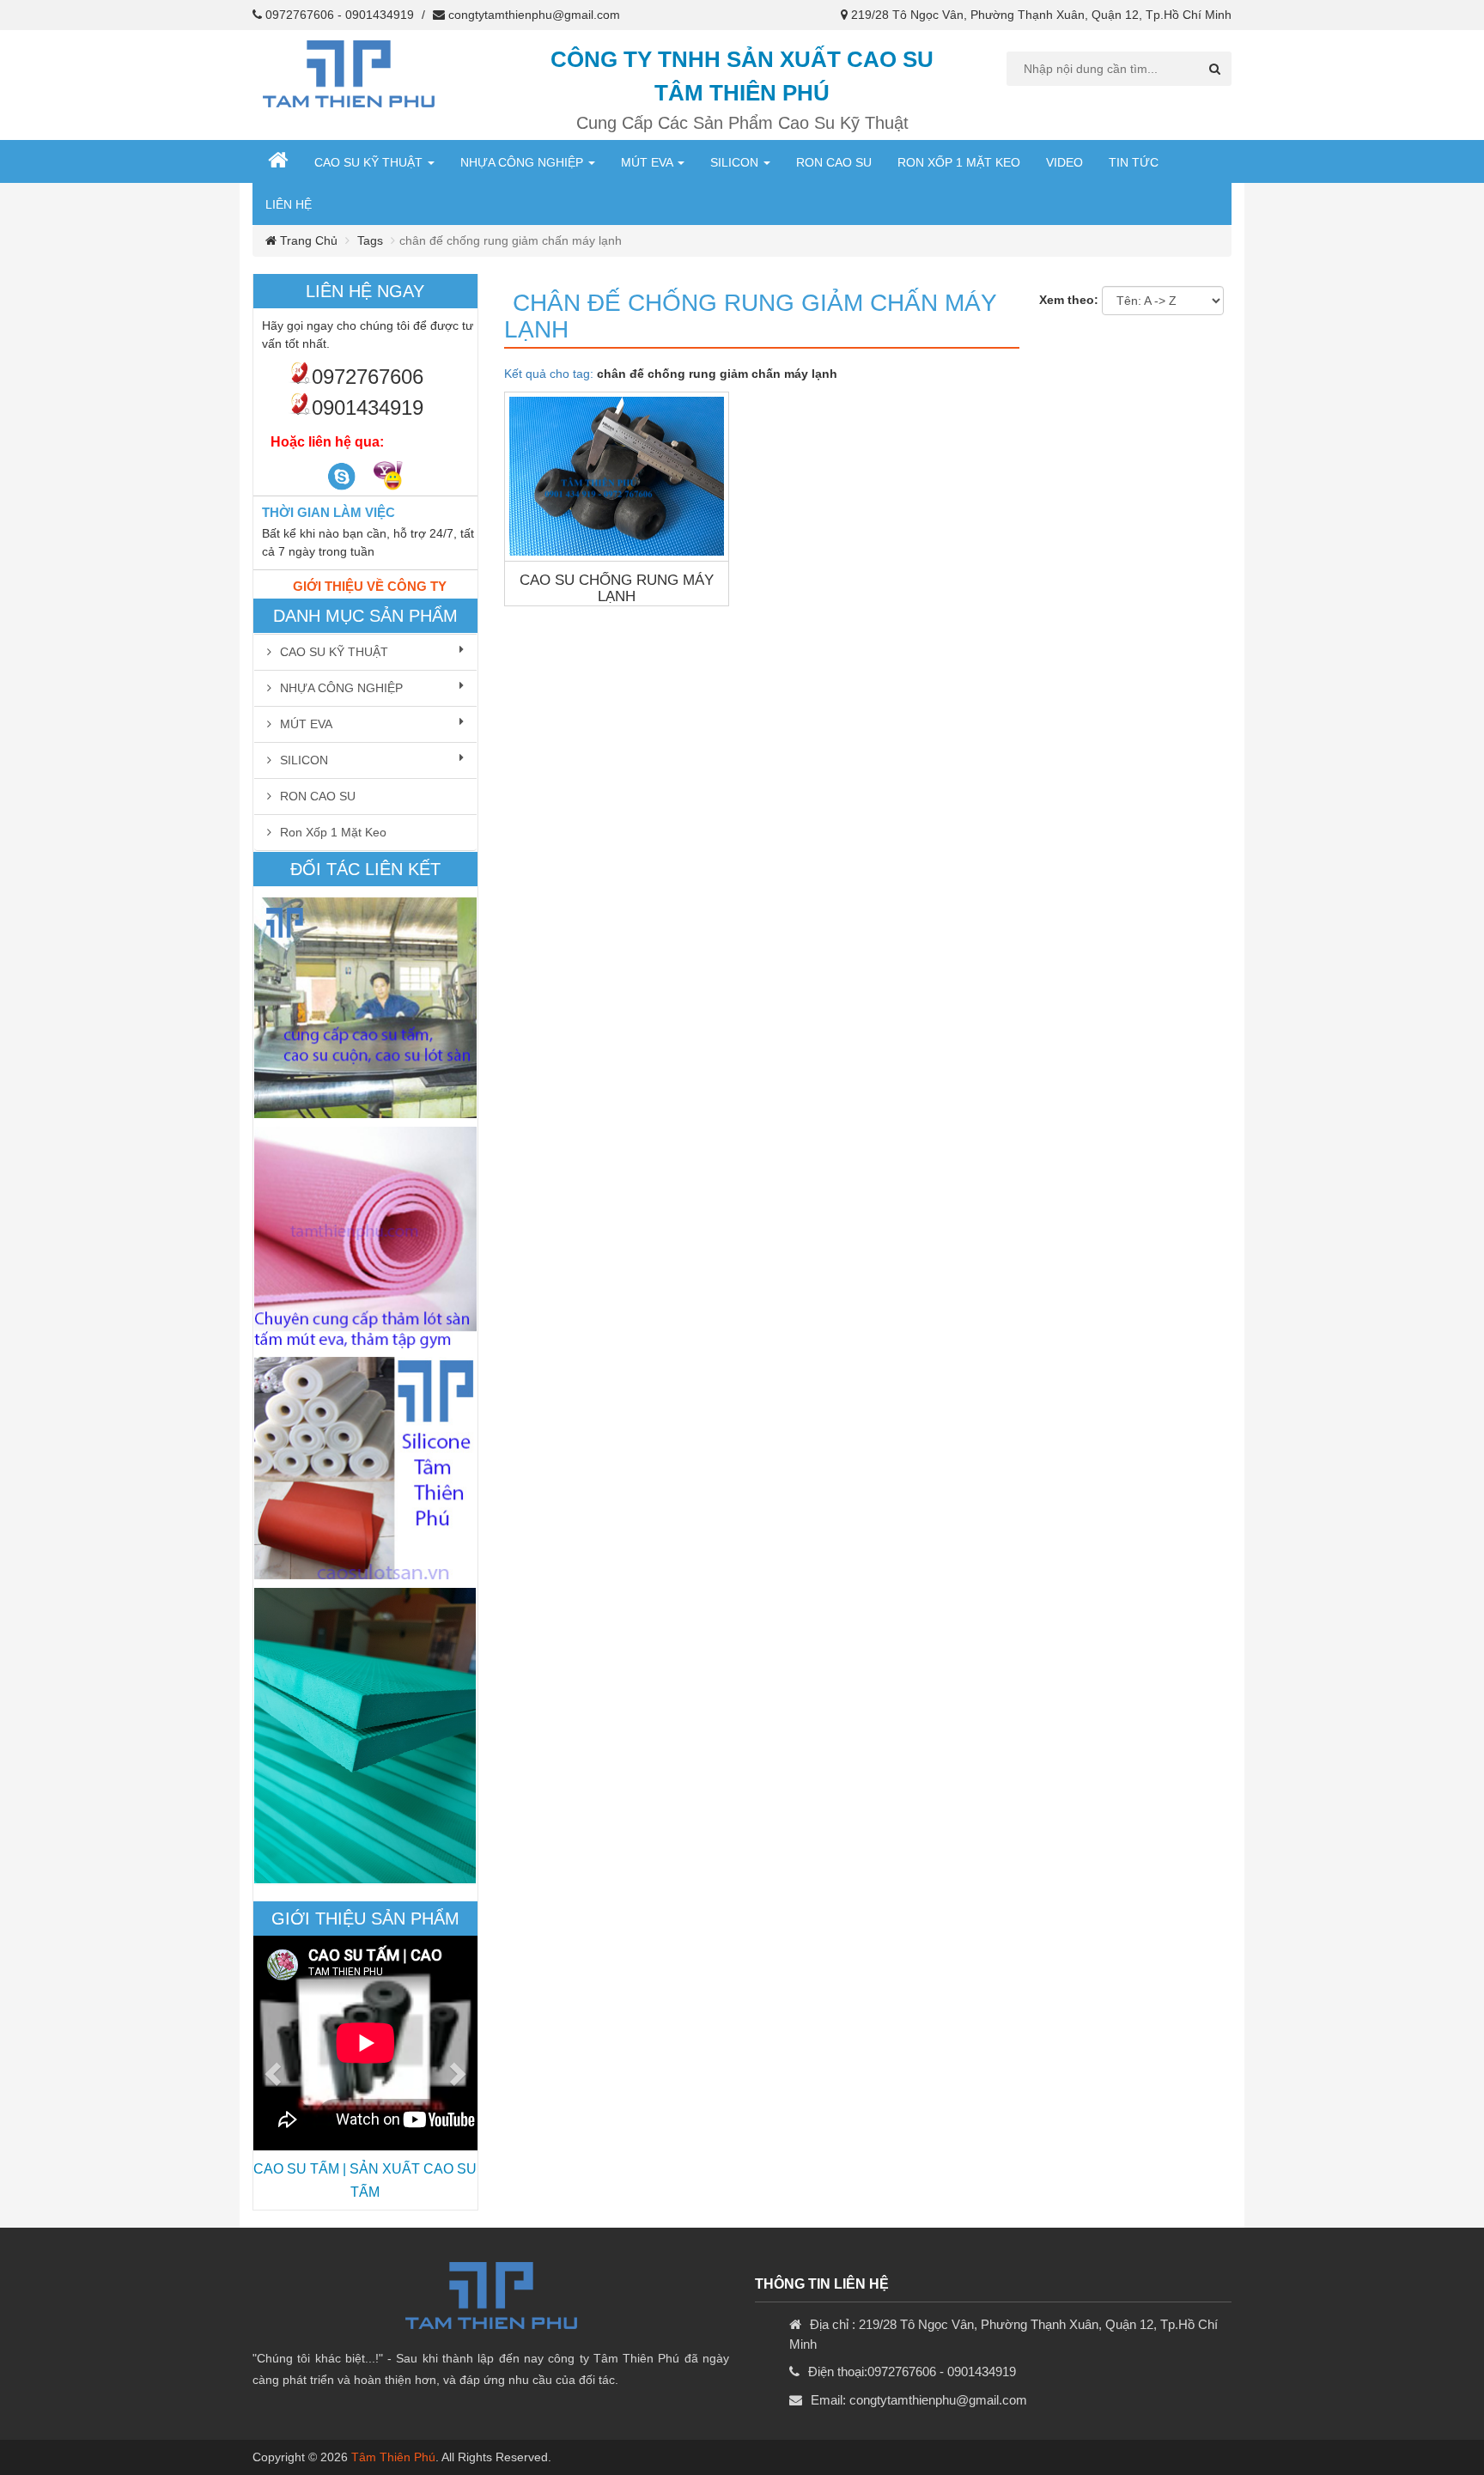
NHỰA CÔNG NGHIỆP (523, 162)
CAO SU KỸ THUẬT (370, 162)
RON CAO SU (834, 162)
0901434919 (380, 15)
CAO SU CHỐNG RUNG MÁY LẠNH (617, 588)
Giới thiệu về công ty (370, 586)
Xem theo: (1069, 300)
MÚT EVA (648, 162)
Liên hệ (289, 204)
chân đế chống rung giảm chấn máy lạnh (750, 316)
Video (1064, 162)
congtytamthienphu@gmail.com (534, 15)
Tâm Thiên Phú (393, 2457)
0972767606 (300, 15)
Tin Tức (1134, 162)
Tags (370, 240)
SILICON (736, 162)
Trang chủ (307, 240)
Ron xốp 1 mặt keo (959, 162)
